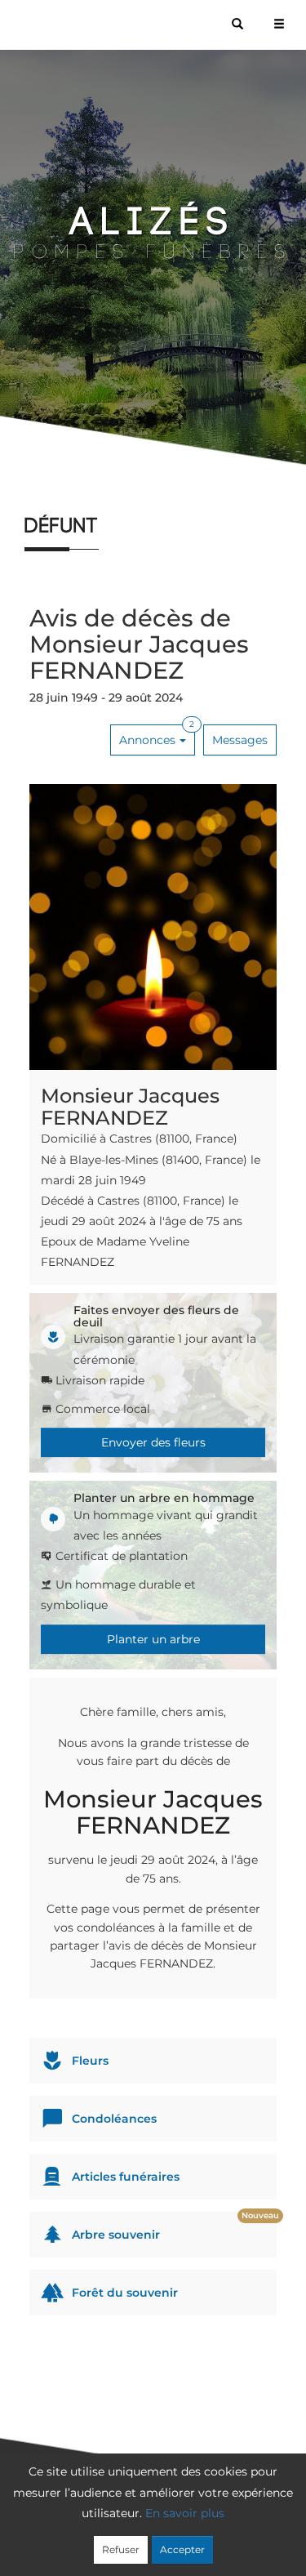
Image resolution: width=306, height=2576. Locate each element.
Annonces (157, 736)
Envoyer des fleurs (153, 1442)
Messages (240, 740)
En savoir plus (185, 2513)
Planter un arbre (153, 1639)
